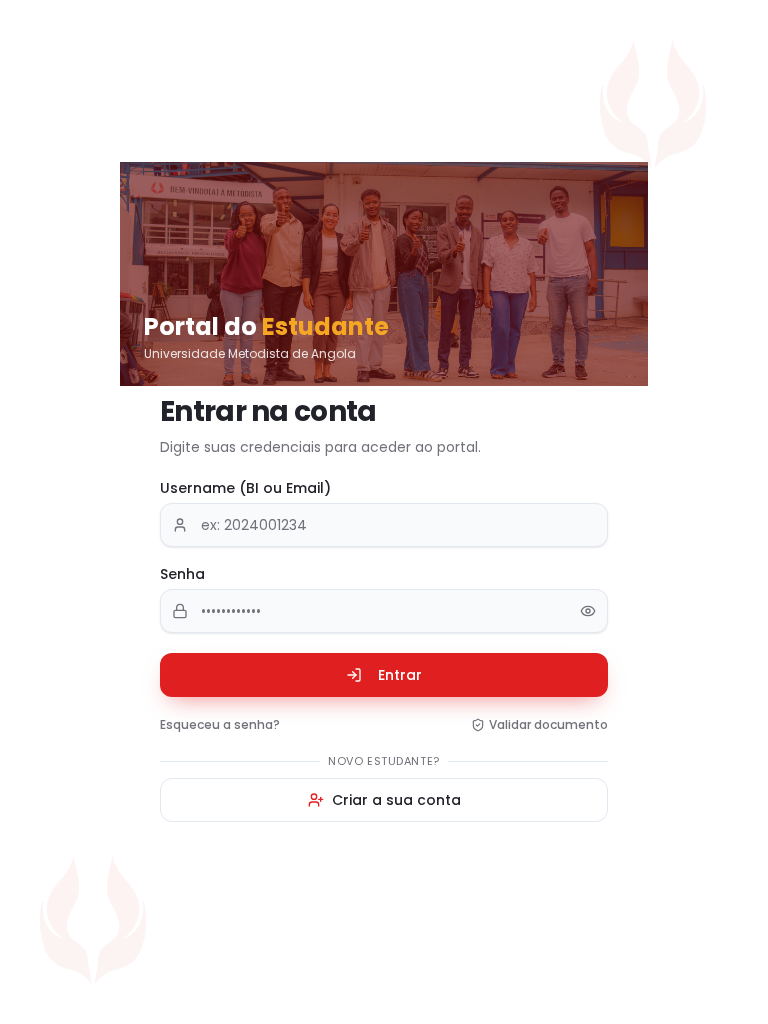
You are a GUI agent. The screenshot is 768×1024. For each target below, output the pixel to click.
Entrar (400, 675)
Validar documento (548, 725)
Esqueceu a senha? (220, 725)
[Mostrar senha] (588, 611)
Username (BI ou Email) (245, 488)
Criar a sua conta (396, 800)
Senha (182, 574)
